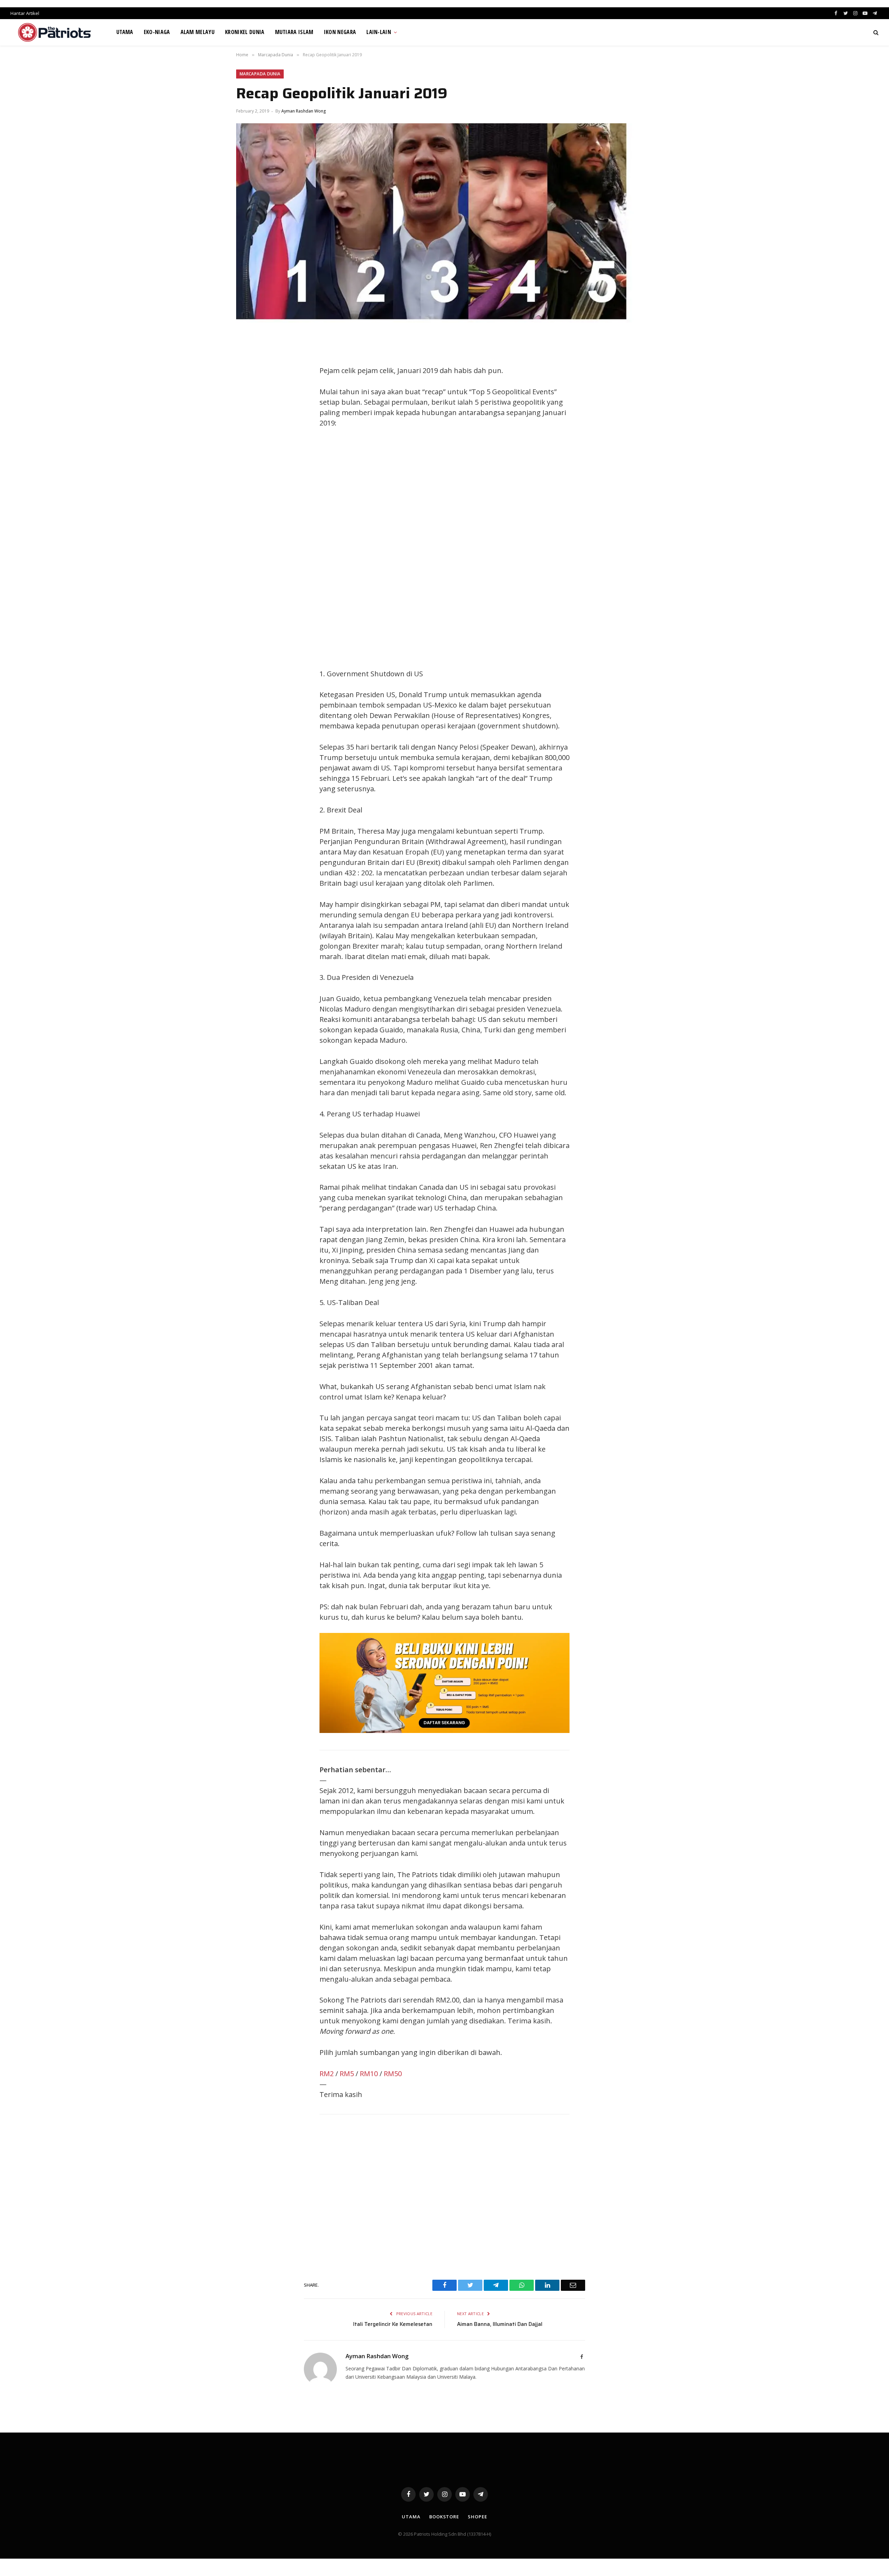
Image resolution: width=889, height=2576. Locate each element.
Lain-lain (379, 32)
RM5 (347, 2074)
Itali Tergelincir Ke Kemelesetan (393, 2324)
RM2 (327, 2074)
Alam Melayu (198, 32)
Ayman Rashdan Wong (304, 111)
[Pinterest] (248, 404)
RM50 (393, 2074)
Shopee (477, 2517)
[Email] (248, 419)
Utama (125, 32)
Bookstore (444, 2517)
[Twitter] (248, 372)
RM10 (369, 2074)
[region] (510, 548)
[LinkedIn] (248, 388)
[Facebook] (248, 357)
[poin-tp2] (444, 1730)
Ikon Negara (340, 32)
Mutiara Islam (294, 32)
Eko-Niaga (157, 32)
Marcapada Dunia (260, 74)
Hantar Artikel (25, 13)
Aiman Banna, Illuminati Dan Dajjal (500, 2324)
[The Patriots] (55, 32)
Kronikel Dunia (245, 32)
